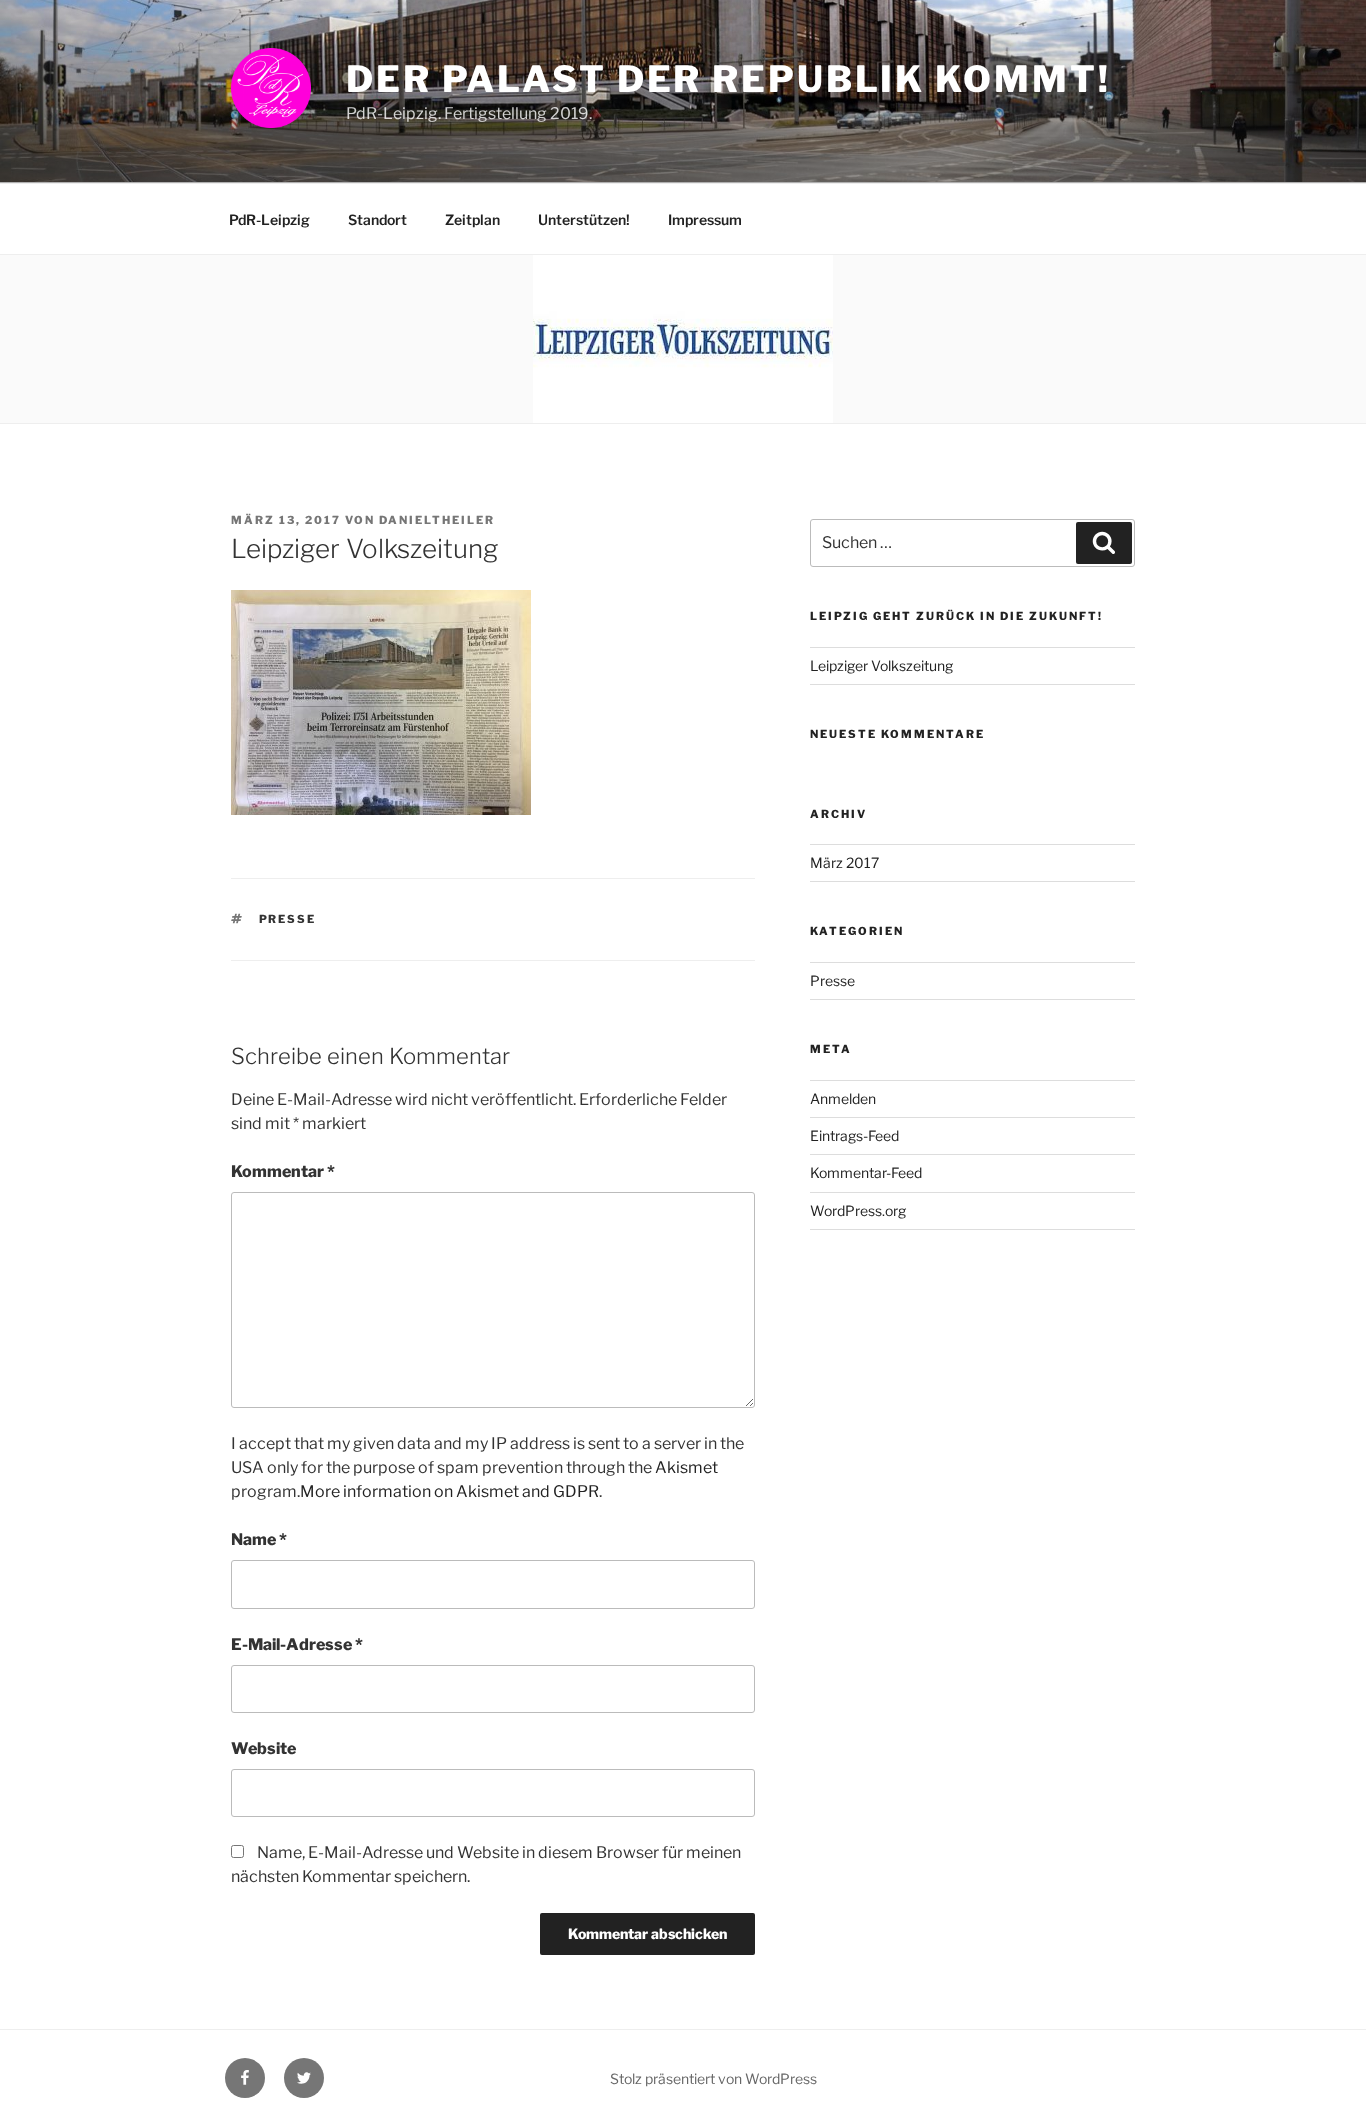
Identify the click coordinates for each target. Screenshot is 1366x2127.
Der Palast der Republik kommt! (728, 79)
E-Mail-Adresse (297, 1644)
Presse (288, 919)
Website (263, 1748)
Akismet (686, 1467)
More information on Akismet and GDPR (449, 1491)
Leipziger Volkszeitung (881, 665)
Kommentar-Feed (866, 1172)
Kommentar (283, 1171)
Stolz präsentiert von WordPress (713, 2078)
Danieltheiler (437, 520)
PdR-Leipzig (269, 219)
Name (259, 1539)
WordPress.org (858, 1210)
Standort (377, 219)
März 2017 (844, 862)
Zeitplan (472, 219)
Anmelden (843, 1098)
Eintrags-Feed (854, 1135)
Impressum (705, 219)
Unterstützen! (584, 219)
